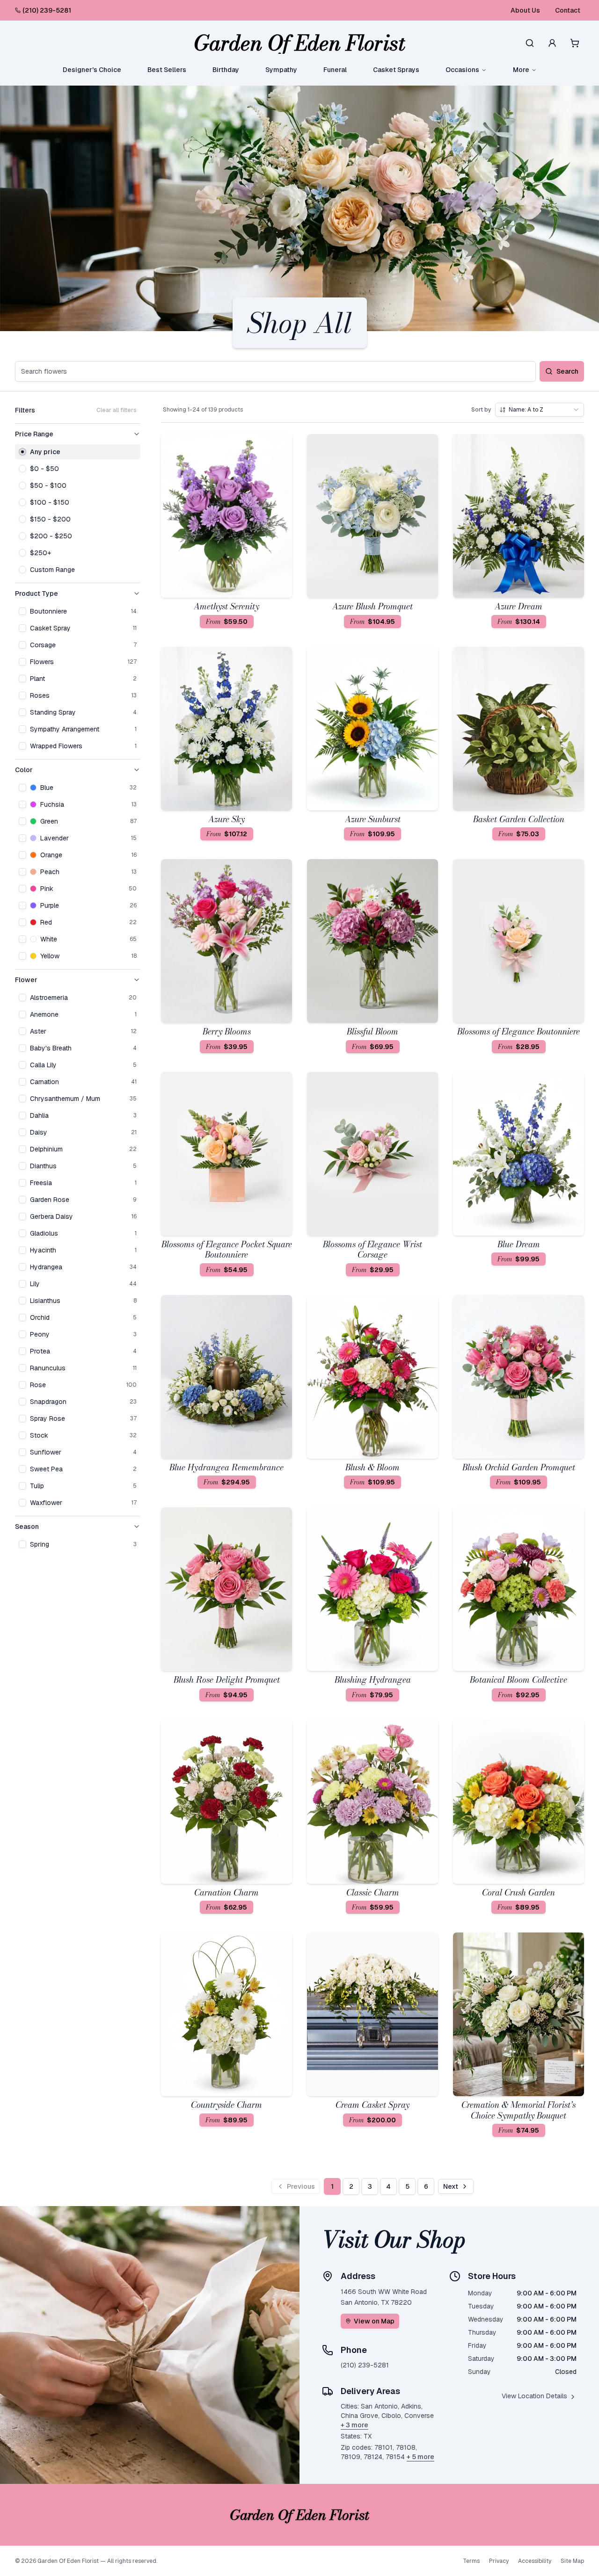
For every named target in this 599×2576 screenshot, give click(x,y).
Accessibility (535, 2561)
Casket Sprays (396, 70)
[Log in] (552, 43)
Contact (568, 10)
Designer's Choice (92, 70)
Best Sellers (167, 70)
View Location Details (534, 2396)
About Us (525, 10)
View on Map (374, 2321)
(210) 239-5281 (47, 10)
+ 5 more (420, 2457)
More (521, 70)
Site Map (572, 2561)
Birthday (226, 70)
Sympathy (281, 70)
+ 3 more (354, 2425)
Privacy (499, 2561)
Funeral (335, 70)
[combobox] (540, 410)
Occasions (462, 70)
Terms (471, 2561)
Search (567, 371)
